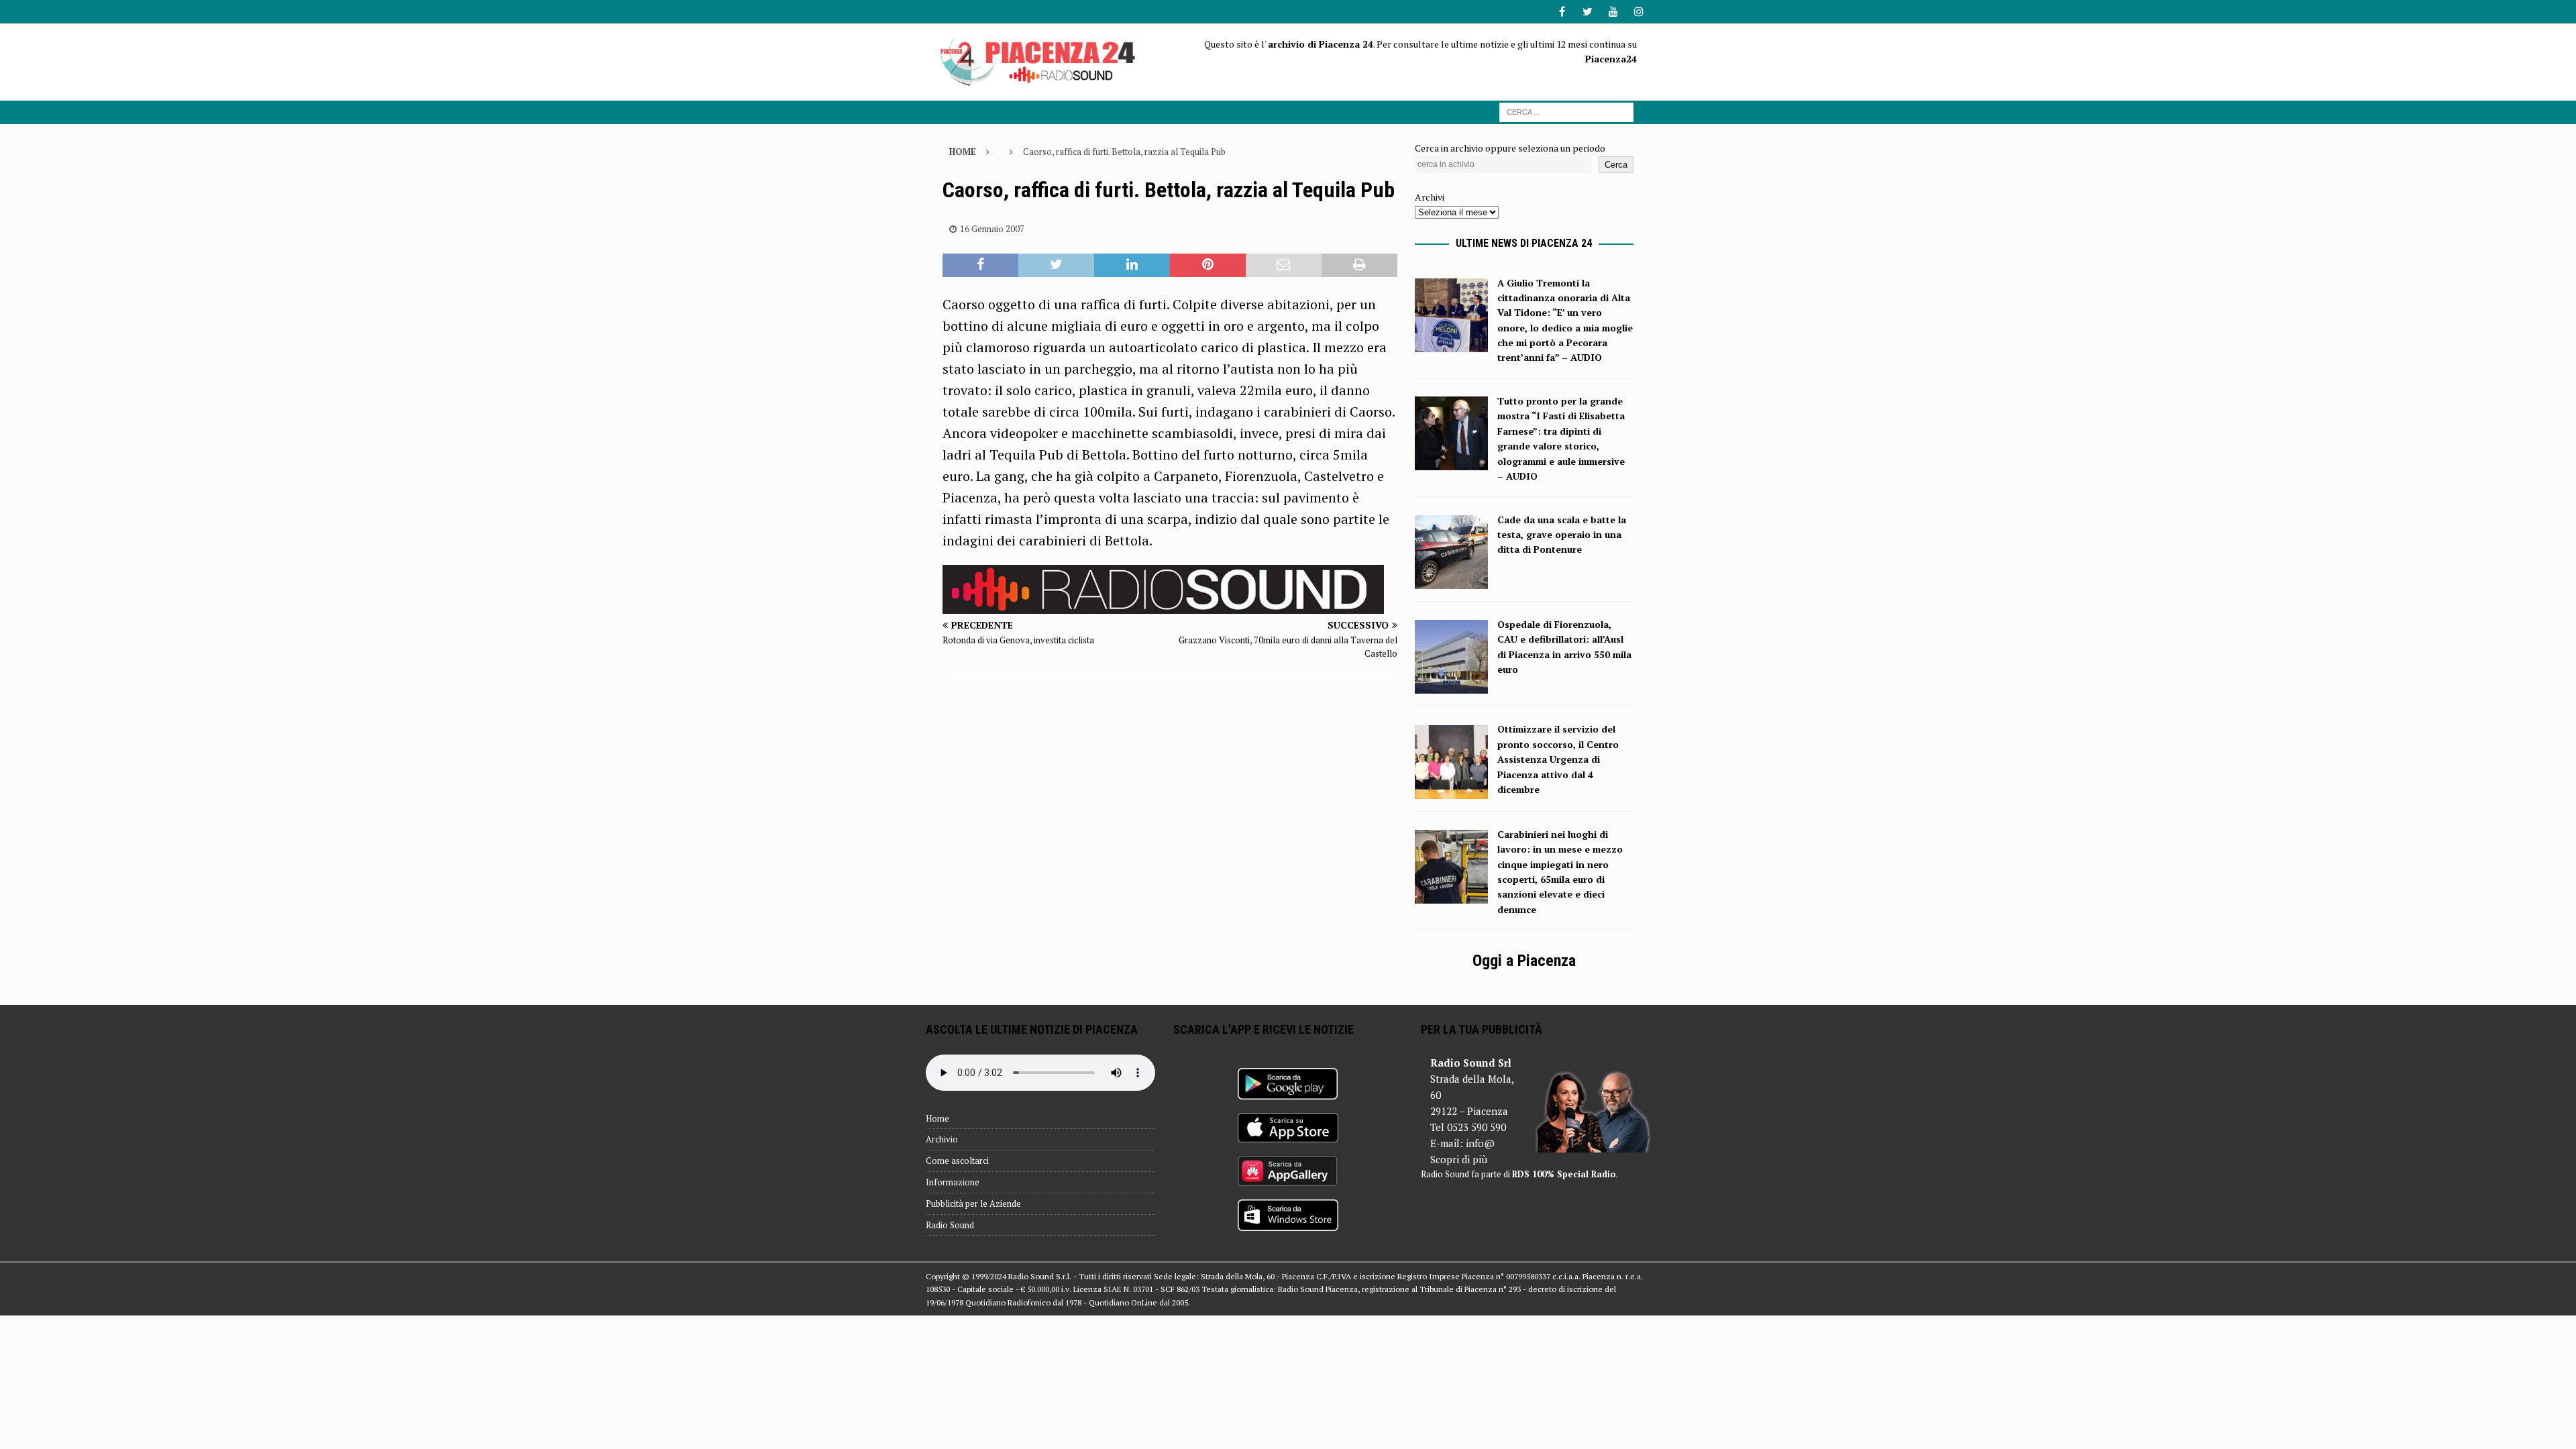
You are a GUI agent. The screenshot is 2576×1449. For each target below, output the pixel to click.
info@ (1480, 1143)
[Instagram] (1639, 12)
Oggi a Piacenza (1524, 961)
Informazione (953, 1182)
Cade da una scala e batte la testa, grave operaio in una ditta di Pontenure (1562, 535)
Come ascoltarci (957, 1161)
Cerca (1616, 165)
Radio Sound (950, 1225)
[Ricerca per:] (1566, 111)
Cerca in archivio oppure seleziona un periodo (1510, 148)
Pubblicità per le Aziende (973, 1203)
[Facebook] (1562, 12)
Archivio (942, 1139)
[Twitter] (1588, 12)
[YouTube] (1613, 12)
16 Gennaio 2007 (992, 229)
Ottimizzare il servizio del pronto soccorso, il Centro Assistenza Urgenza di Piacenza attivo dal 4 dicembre (1558, 759)
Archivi (1430, 197)
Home (937, 1118)
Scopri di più (1459, 1159)
